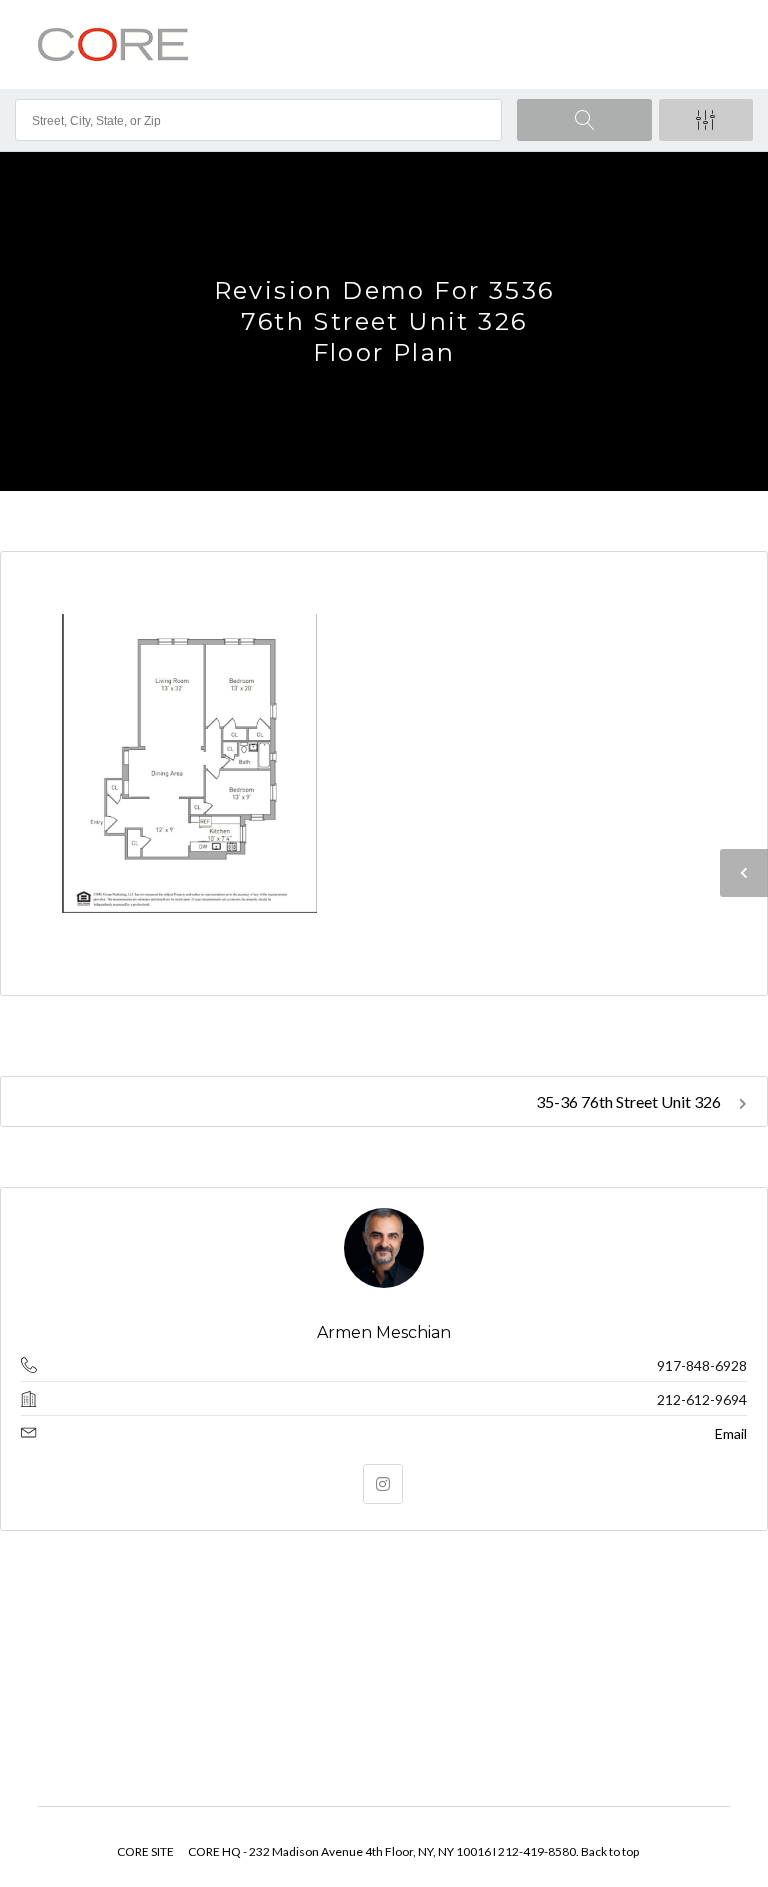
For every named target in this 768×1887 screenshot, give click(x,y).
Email (731, 1433)
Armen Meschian (384, 1332)
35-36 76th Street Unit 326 (630, 1101)
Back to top (610, 1851)
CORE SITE (145, 1851)
